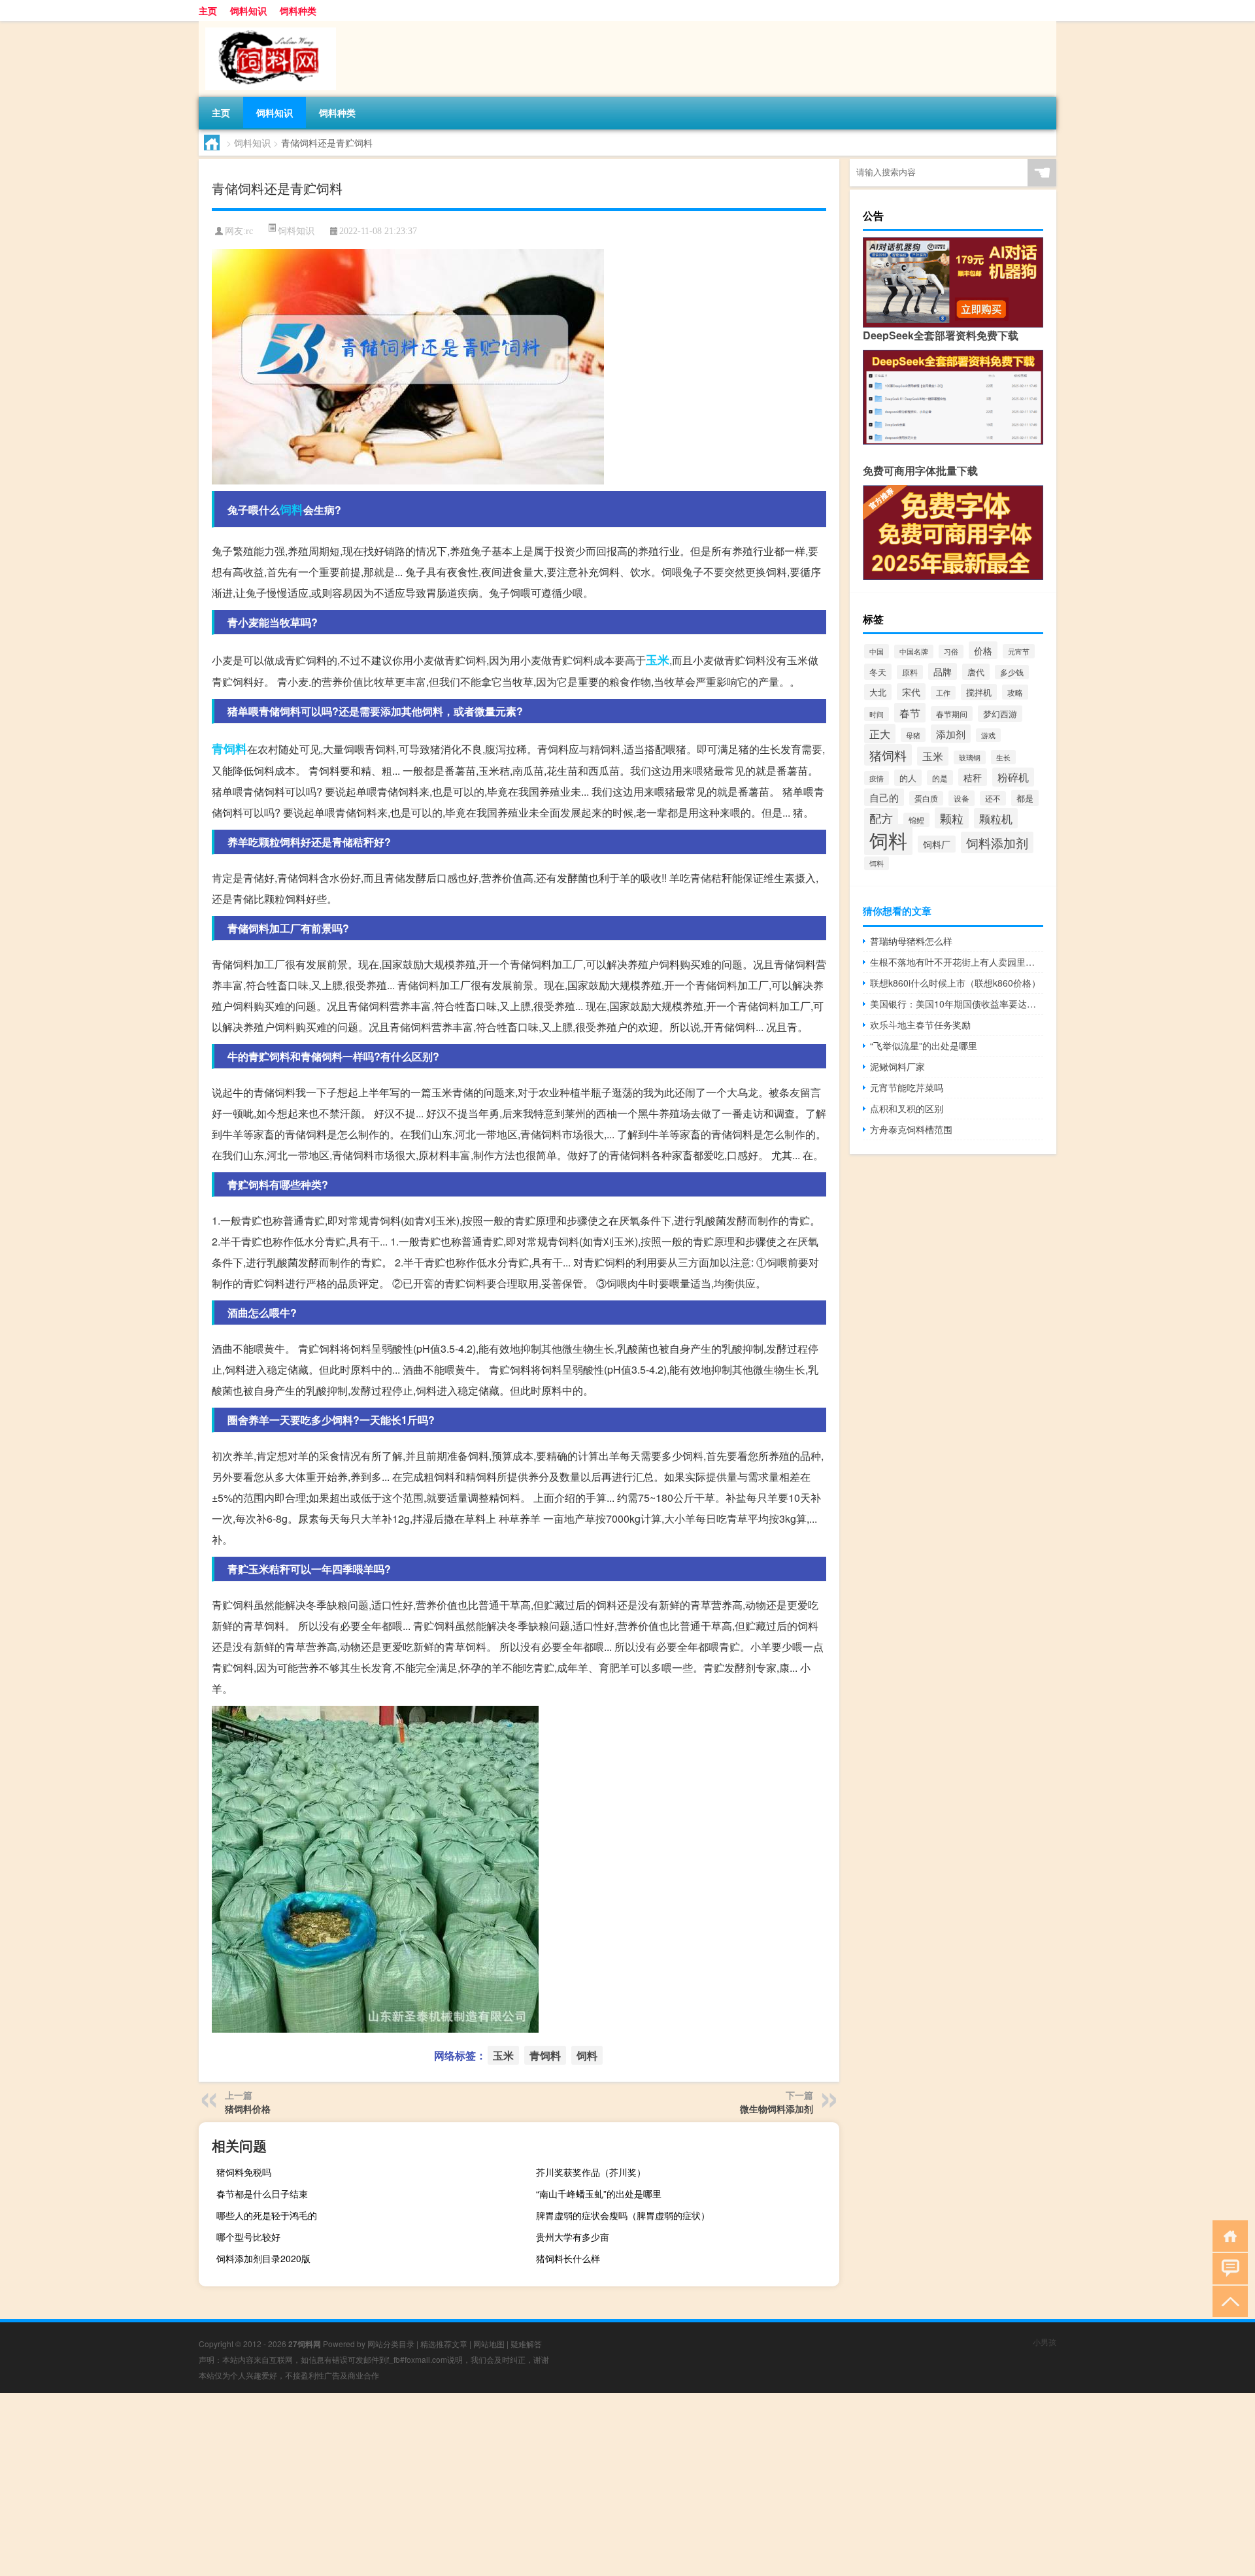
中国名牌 (914, 652)
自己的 (884, 797)
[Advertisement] (392, 2484)
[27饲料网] (267, 25)
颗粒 (952, 818)
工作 (943, 693)
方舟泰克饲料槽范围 (911, 1129)
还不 (993, 798)
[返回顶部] (1227, 2300)
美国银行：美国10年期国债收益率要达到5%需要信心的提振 (957, 1004)
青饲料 (229, 749)
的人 (908, 778)
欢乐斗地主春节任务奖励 (920, 1025)
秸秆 (973, 777)
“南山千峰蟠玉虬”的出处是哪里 (599, 2194)
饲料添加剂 (997, 842)
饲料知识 (248, 10)
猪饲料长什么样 (568, 2258)
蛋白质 (926, 798)
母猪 (913, 735)
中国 (877, 651)
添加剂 (951, 734)
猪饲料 (888, 755)
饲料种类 (298, 10)
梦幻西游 (1000, 714)
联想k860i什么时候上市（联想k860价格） (955, 983)
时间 (877, 714)
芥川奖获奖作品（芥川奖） (591, 2172)
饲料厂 (937, 844)
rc (249, 231)
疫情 (877, 778)
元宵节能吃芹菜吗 (907, 1087)
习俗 (951, 652)
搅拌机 (979, 692)
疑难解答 (526, 2344)
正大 (880, 734)
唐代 (976, 672)
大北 (878, 692)
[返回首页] (1227, 2235)
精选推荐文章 (444, 2344)
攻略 (1015, 692)
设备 (962, 798)
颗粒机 (996, 818)
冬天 (878, 672)
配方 (881, 818)
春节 (910, 713)
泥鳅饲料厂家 (897, 1066)
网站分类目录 (391, 2344)
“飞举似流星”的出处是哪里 (924, 1045)
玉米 (658, 660)
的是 (940, 778)
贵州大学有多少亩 (573, 2237)
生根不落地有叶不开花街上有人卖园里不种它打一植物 (957, 962)
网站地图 (489, 2344)
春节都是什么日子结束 (262, 2194)
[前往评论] (1227, 2268)
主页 (208, 10)
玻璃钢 (970, 757)
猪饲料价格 (248, 2109)
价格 (983, 650)
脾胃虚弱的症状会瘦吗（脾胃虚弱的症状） (623, 2215)
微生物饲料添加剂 (777, 2109)
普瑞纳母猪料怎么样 (911, 941)
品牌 (943, 671)
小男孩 (1045, 2342)
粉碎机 (1013, 777)
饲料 (292, 509)
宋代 (911, 692)
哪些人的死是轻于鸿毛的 (267, 2215)
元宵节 (1019, 651)
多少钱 (1012, 672)
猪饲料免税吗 (244, 2172)
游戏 (988, 735)
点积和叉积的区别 (907, 1108)
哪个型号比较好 (248, 2237)
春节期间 (952, 714)
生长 (1003, 757)
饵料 (877, 863)
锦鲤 (916, 820)
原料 (910, 672)
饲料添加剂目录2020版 (263, 2258)
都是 (1025, 798)
